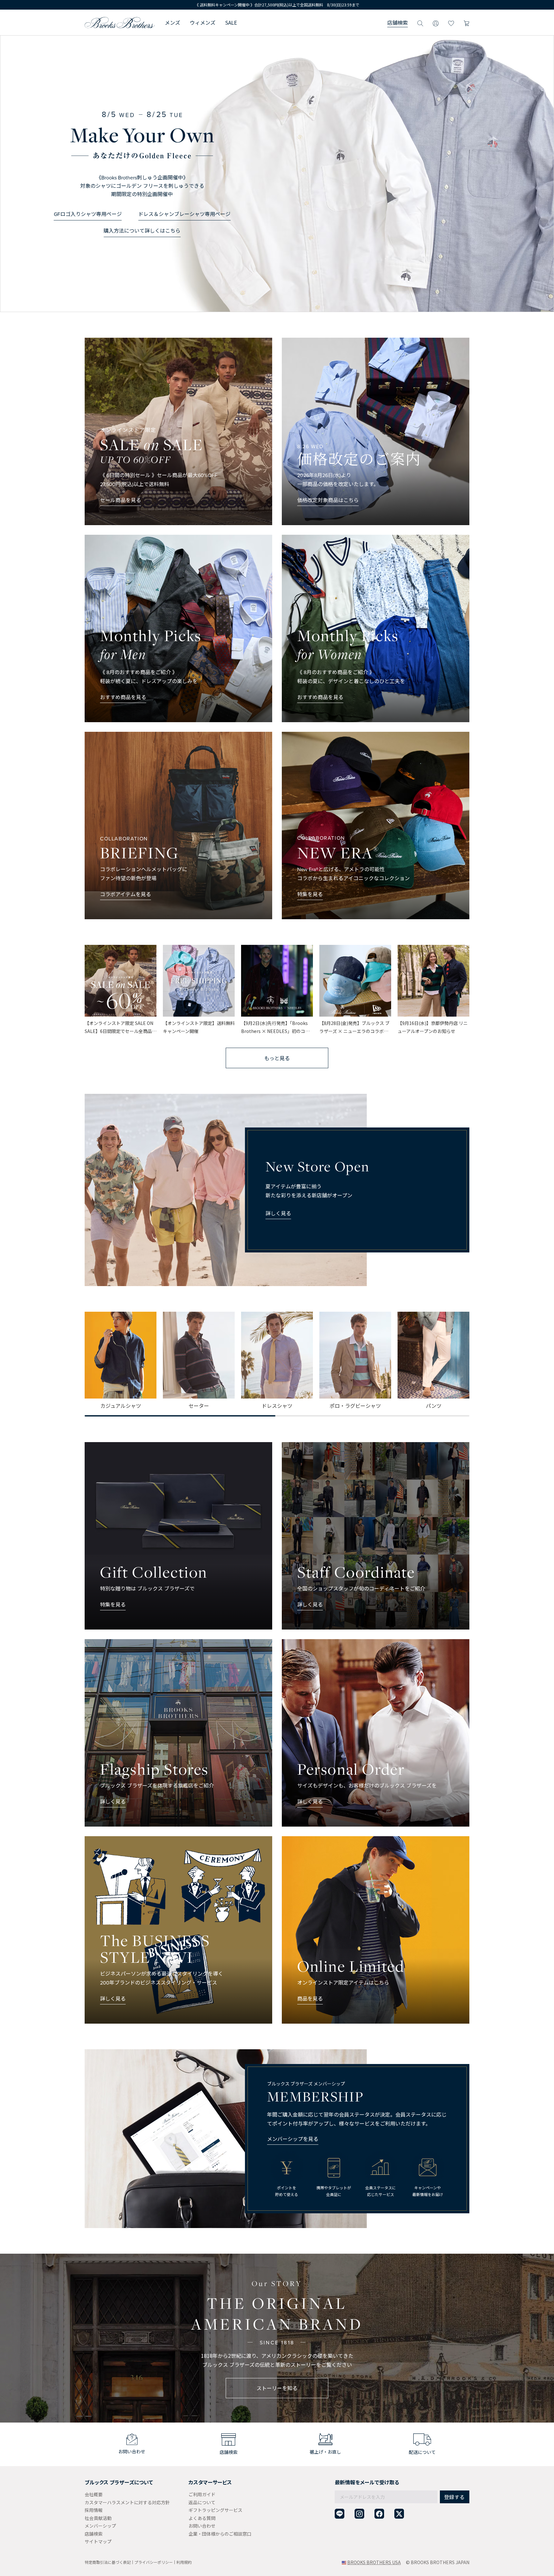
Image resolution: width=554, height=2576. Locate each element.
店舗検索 (398, 22)
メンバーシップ (100, 2526)
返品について (202, 2502)
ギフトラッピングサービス (215, 2510)
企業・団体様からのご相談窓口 (220, 2534)
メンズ (172, 22)
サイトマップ (98, 2541)
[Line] (340, 2514)
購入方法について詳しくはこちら (142, 231)
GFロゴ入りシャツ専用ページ (88, 214)
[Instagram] (359, 2514)
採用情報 (94, 2510)
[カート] (466, 22)
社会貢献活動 (98, 2518)
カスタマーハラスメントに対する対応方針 (127, 2502)
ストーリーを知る (277, 2388)
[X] (399, 2514)
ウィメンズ (203, 22)
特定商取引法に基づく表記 (108, 2562)
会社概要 (94, 2494)
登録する (454, 2497)
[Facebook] (379, 2514)
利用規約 (184, 2562)
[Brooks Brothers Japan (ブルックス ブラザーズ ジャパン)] (120, 22)
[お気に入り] (451, 22)
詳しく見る (278, 1213)
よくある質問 (202, 2518)
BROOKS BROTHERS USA (374, 2562)
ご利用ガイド (202, 2494)
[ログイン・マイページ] (436, 22)
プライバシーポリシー (154, 2562)
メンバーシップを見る (293, 2139)
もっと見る (277, 1058)
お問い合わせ (202, 2526)
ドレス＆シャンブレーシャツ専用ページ (184, 214)
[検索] (420, 22)
